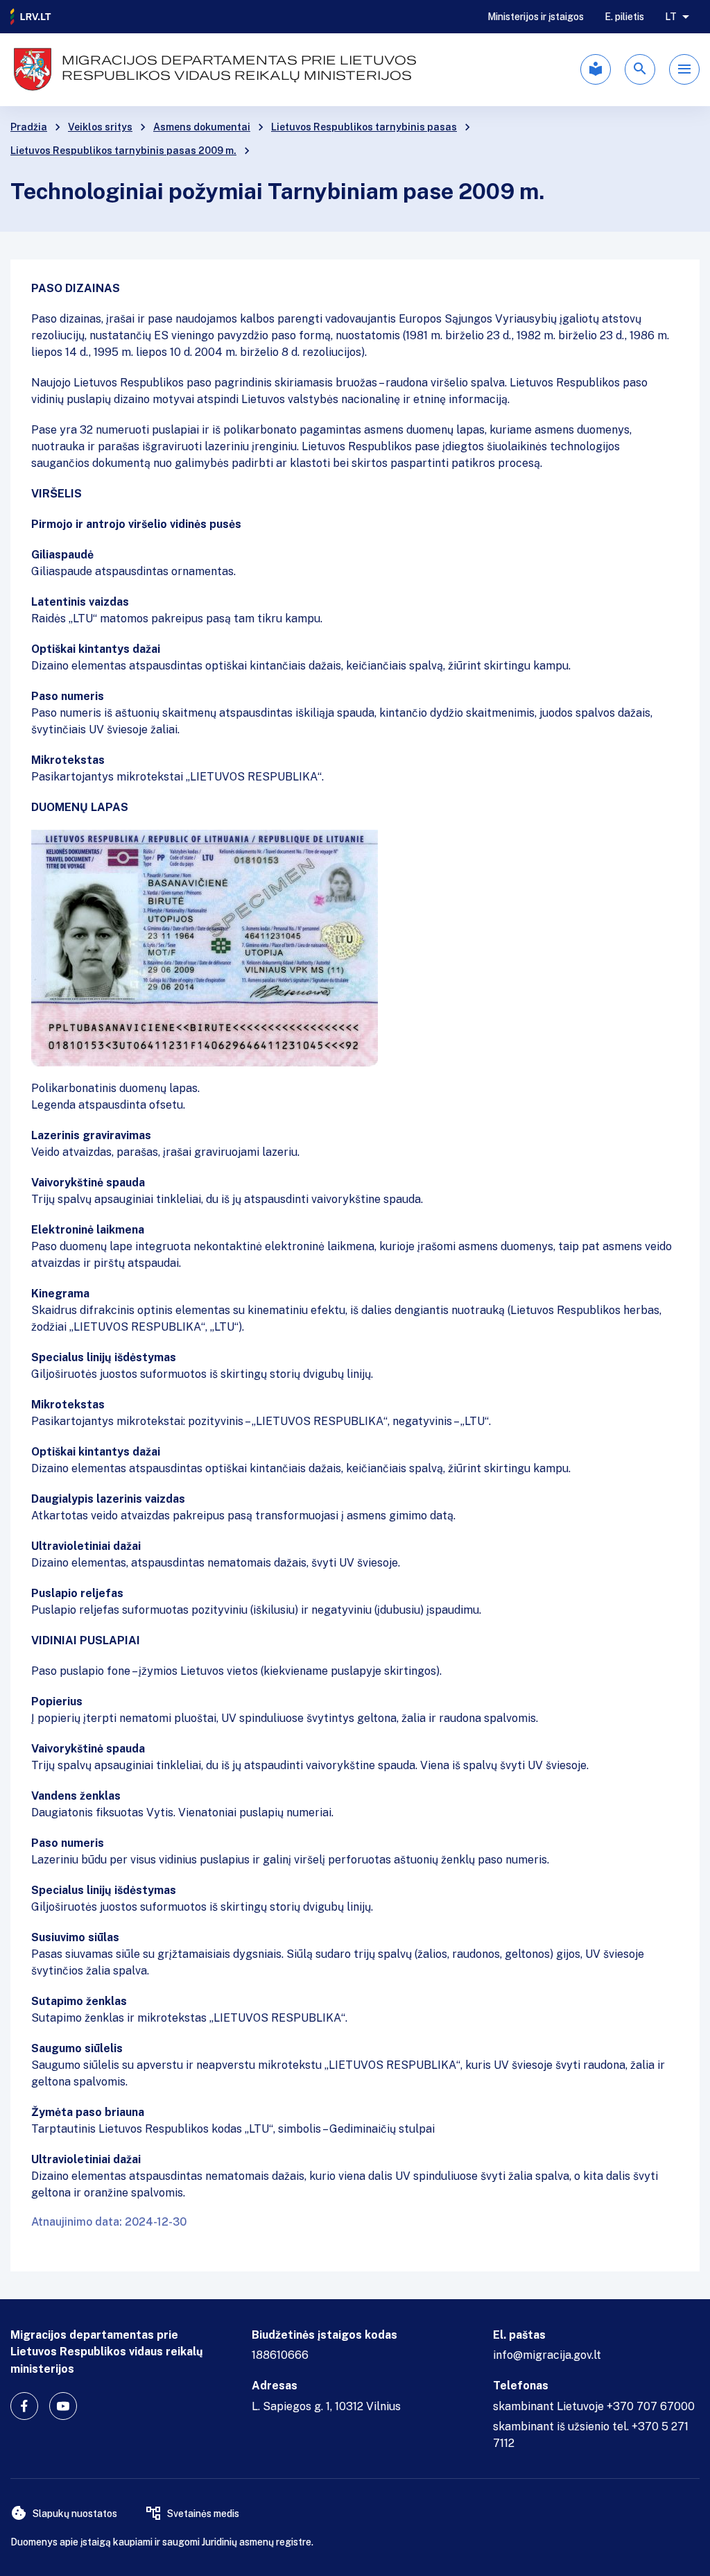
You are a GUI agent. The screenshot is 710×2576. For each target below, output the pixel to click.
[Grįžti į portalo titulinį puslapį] (31, 17)
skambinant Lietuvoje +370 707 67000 (594, 2406)
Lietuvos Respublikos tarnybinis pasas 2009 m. (123, 151)
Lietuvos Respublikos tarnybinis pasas (364, 127)
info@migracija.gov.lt (547, 2355)
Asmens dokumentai (202, 127)
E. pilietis (624, 17)
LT (671, 17)
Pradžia (29, 127)
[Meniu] (684, 69)
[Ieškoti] (640, 69)
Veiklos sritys (100, 127)
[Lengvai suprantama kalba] (596, 69)
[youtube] (63, 2406)
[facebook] (24, 2406)
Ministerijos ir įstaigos (536, 17)
